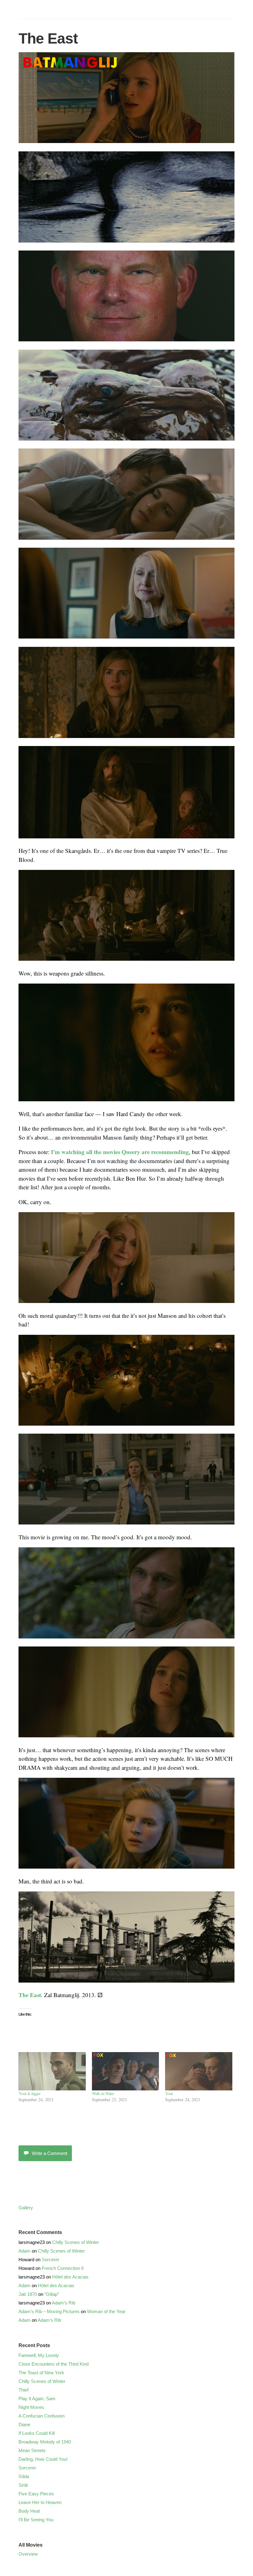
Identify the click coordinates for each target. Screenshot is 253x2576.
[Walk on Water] (126, 2071)
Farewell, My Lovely (39, 2355)
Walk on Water (103, 2093)
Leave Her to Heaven (40, 2502)
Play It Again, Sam (37, 2399)
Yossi (169, 2093)
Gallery (26, 2208)
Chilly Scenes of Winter (76, 2242)
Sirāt (23, 2485)
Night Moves (31, 2407)
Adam (25, 2251)
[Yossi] (199, 2071)
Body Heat (29, 2511)
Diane (24, 2424)
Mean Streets (32, 2450)
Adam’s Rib (64, 2303)
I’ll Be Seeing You (36, 2520)
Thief (23, 2390)
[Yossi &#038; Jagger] (52, 2071)
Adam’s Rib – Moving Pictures (49, 2311)
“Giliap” (52, 2294)
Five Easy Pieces (36, 2494)
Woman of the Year (106, 2311)
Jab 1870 (28, 2294)
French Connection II (63, 2268)
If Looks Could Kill (37, 2433)
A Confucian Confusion (41, 2416)
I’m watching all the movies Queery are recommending (120, 1152)
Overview (28, 2554)
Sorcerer (50, 2260)
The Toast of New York (41, 2373)
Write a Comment (50, 2153)
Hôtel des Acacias (70, 2277)
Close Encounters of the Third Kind (54, 2364)
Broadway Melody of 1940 (45, 2442)
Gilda (24, 2476)
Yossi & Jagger (29, 2093)
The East (30, 1995)
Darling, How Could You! (43, 2459)
